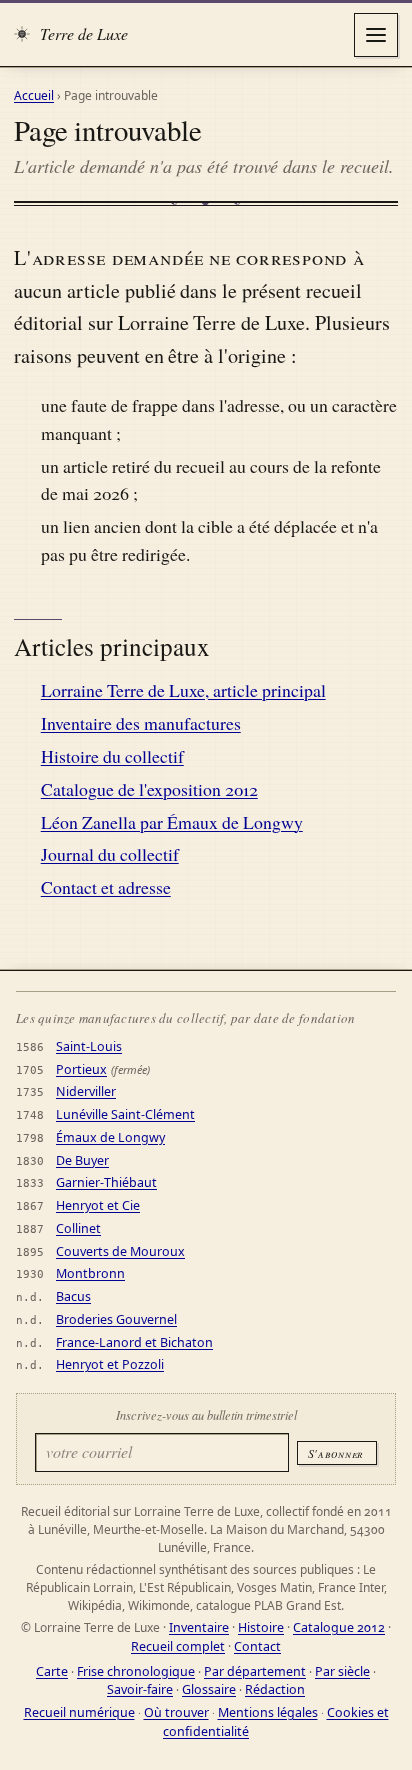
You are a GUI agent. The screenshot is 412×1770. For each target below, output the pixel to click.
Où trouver (176, 1712)
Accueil (34, 95)
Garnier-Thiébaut (106, 1182)
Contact (257, 1646)
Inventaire (199, 1627)
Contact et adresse (106, 887)
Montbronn (90, 1273)
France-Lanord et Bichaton (134, 1342)
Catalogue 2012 (339, 1627)
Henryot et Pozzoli (110, 1364)
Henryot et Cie (98, 1205)
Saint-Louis (89, 1046)
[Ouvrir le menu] (376, 35)
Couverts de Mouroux (120, 1251)
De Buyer (82, 1160)
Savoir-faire (140, 1689)
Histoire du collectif (112, 756)
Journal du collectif (110, 854)
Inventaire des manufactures (141, 723)
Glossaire (209, 1689)
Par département (255, 1671)
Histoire (261, 1627)
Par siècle (342, 1671)
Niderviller (86, 1091)
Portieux (81, 1069)
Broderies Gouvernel (116, 1319)
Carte (52, 1671)
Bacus (73, 1296)
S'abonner (336, 1453)
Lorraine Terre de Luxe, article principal (183, 690)
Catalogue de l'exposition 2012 (149, 789)
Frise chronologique (136, 1671)
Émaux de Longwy (110, 1137)
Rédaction (275, 1689)
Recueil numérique (79, 1712)
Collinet (78, 1228)
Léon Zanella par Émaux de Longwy (172, 822)
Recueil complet (178, 1646)
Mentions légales (268, 1712)
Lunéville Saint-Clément (125, 1114)
